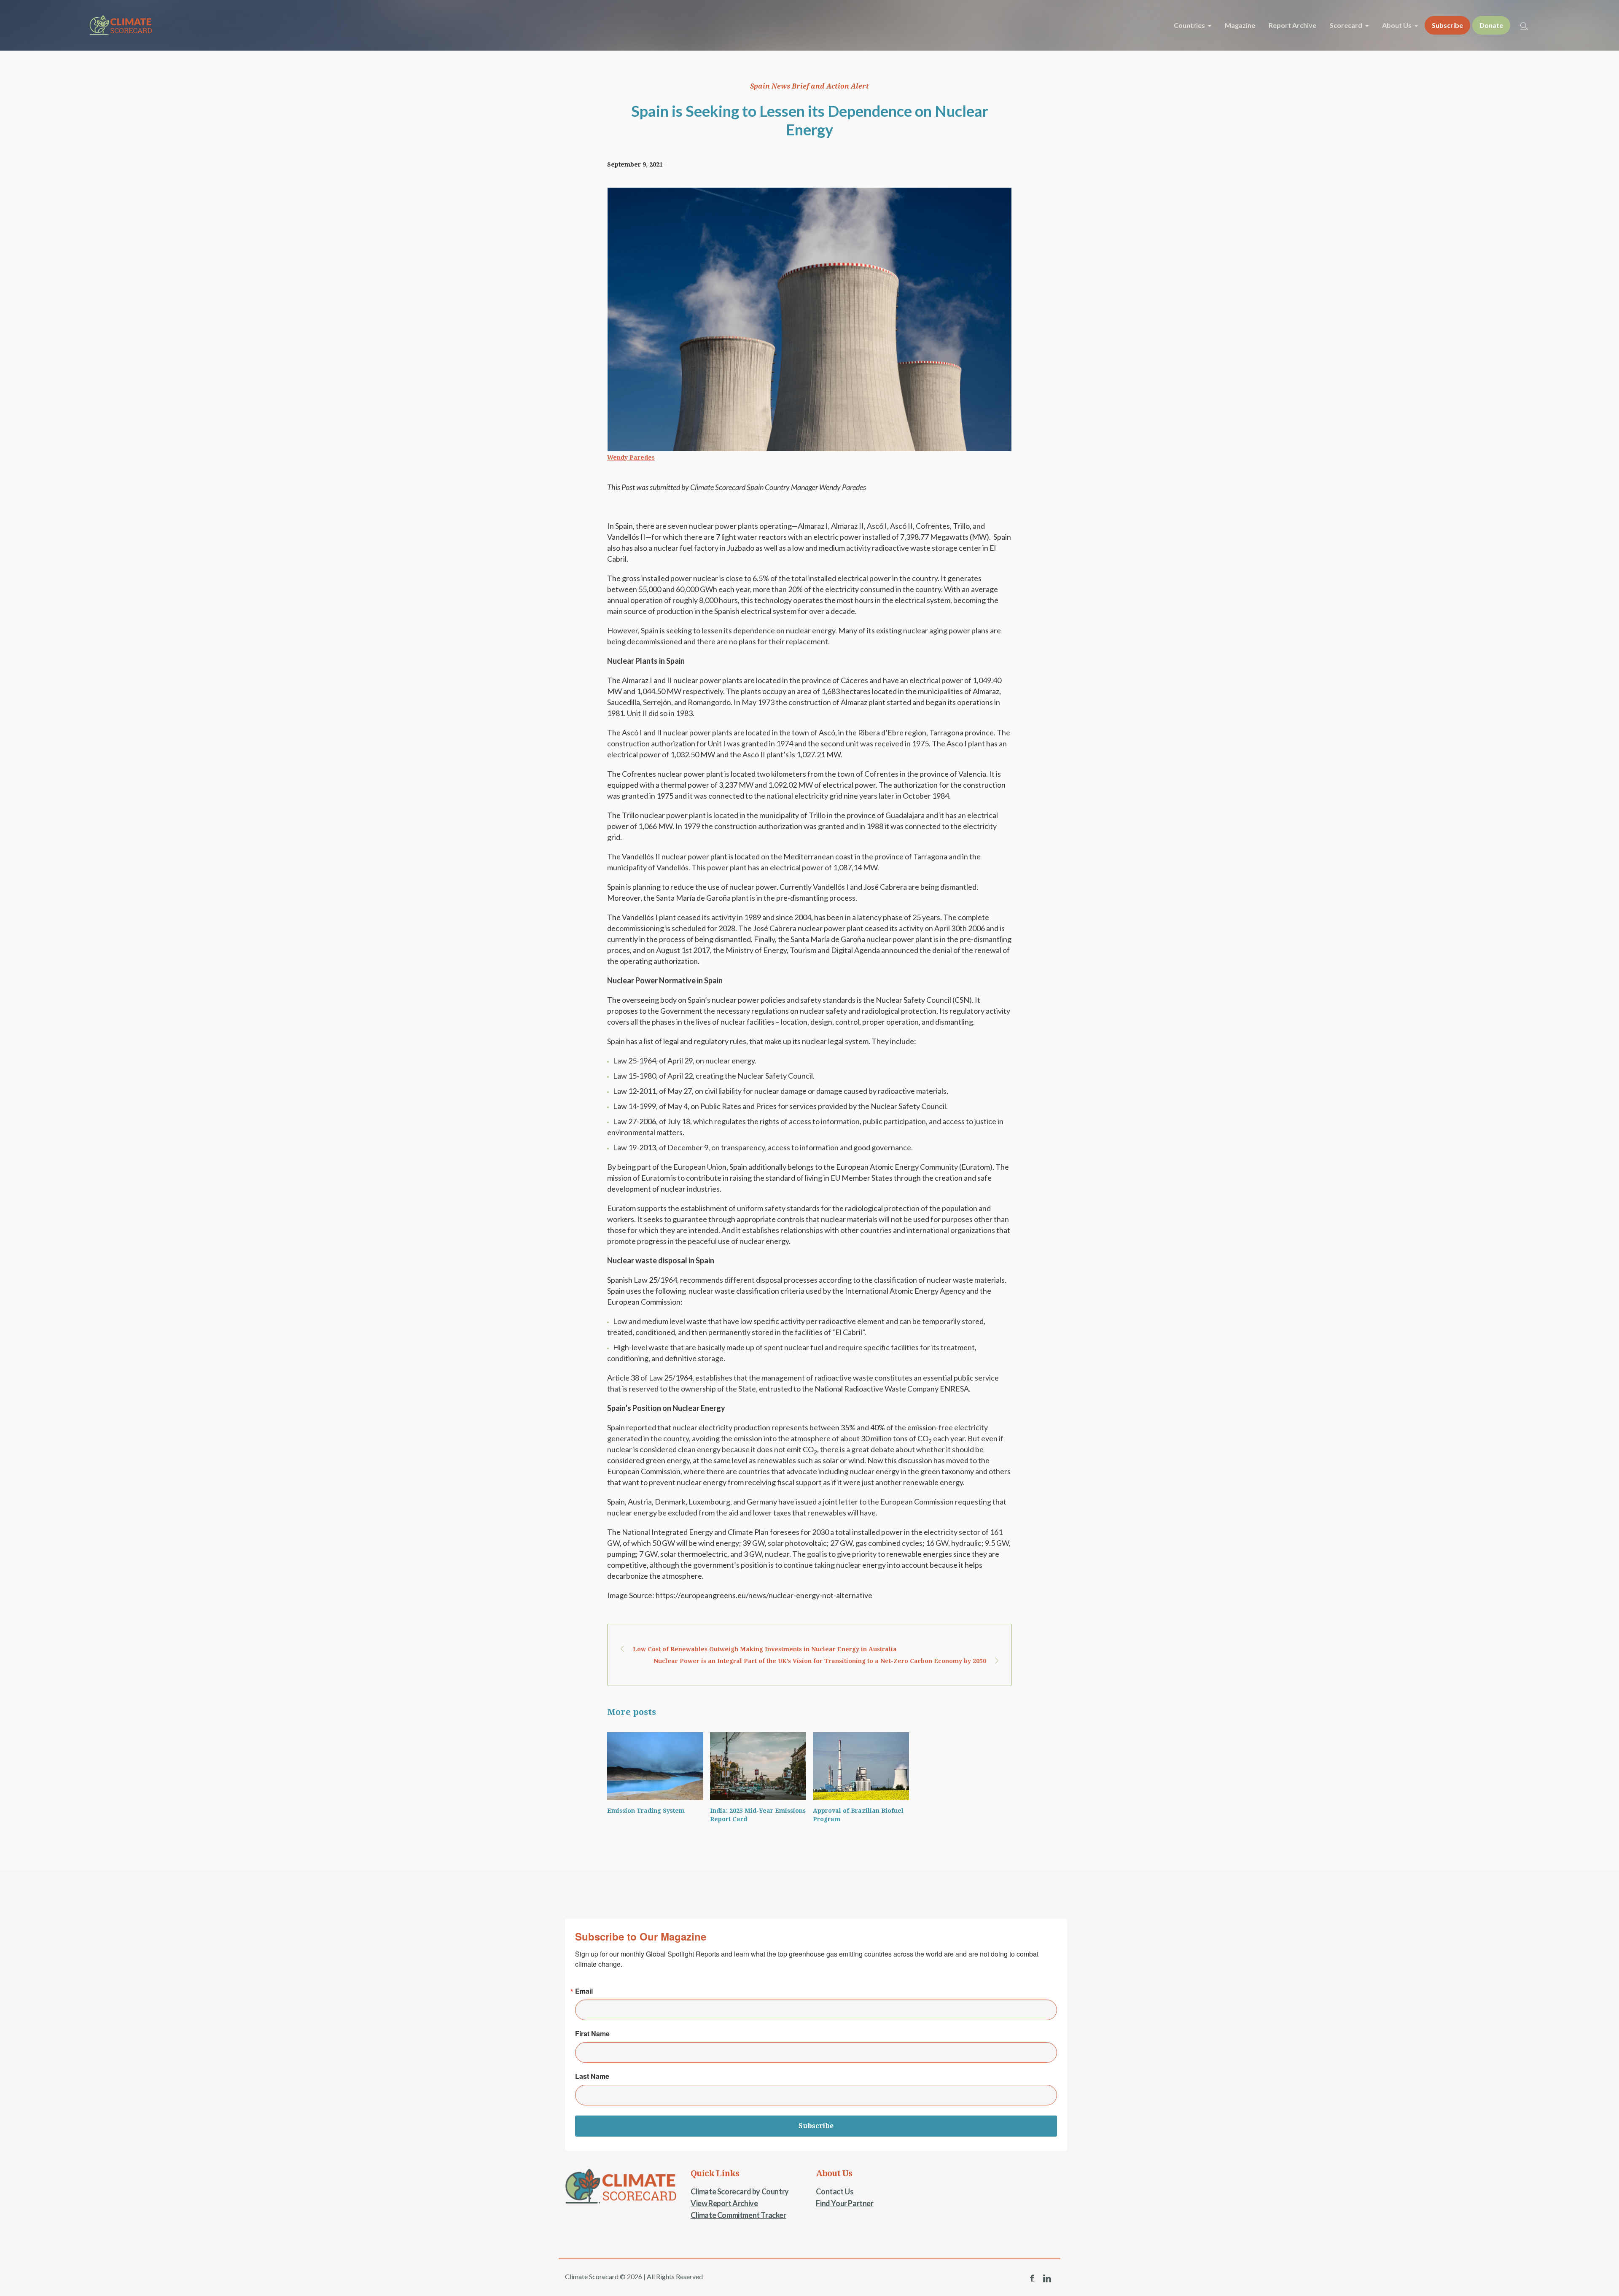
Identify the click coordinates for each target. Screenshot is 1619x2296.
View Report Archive (724, 2203)
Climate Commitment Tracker (738, 2215)
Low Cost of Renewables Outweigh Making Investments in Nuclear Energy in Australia (765, 1649)
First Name (592, 2034)
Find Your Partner (844, 2203)
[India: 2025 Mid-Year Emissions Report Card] (758, 1766)
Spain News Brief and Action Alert (809, 86)
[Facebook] (1032, 2278)
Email (584, 1991)
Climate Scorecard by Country (740, 2191)
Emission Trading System (646, 1811)
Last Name (592, 2076)
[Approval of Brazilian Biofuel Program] (861, 1766)
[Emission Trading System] (655, 1766)
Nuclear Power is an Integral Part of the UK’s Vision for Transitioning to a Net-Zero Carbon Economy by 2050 (820, 1661)
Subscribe (816, 2126)
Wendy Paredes (631, 458)
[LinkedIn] (1047, 2278)
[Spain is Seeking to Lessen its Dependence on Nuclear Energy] (809, 318)
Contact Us (835, 2191)
